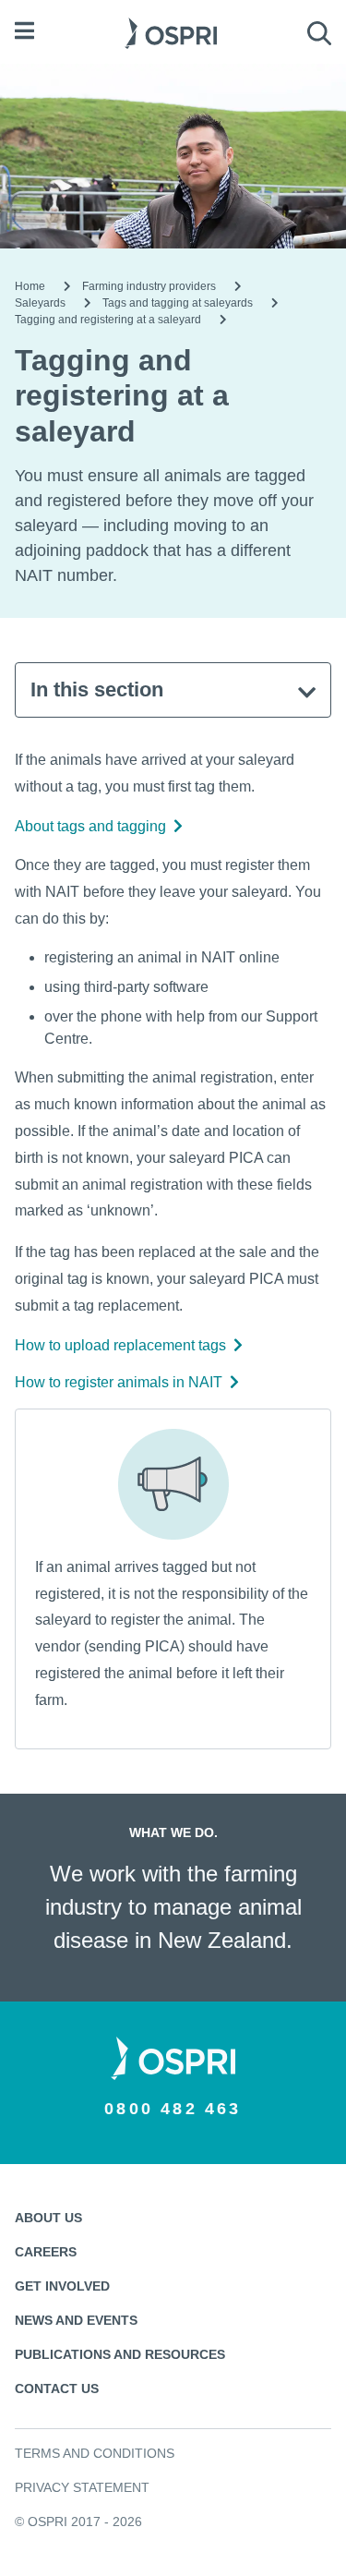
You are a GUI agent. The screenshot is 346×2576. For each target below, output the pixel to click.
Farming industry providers (149, 286)
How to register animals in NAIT (119, 1382)
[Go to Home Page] (171, 31)
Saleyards (40, 303)
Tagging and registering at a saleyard (108, 320)
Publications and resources (120, 2354)
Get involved (62, 2286)
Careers (46, 2252)
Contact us (57, 2389)
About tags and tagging (90, 826)
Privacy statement (82, 2487)
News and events (76, 2320)
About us (48, 2218)
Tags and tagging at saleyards (178, 303)
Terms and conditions (95, 2453)
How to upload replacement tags (120, 1345)
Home (30, 286)
